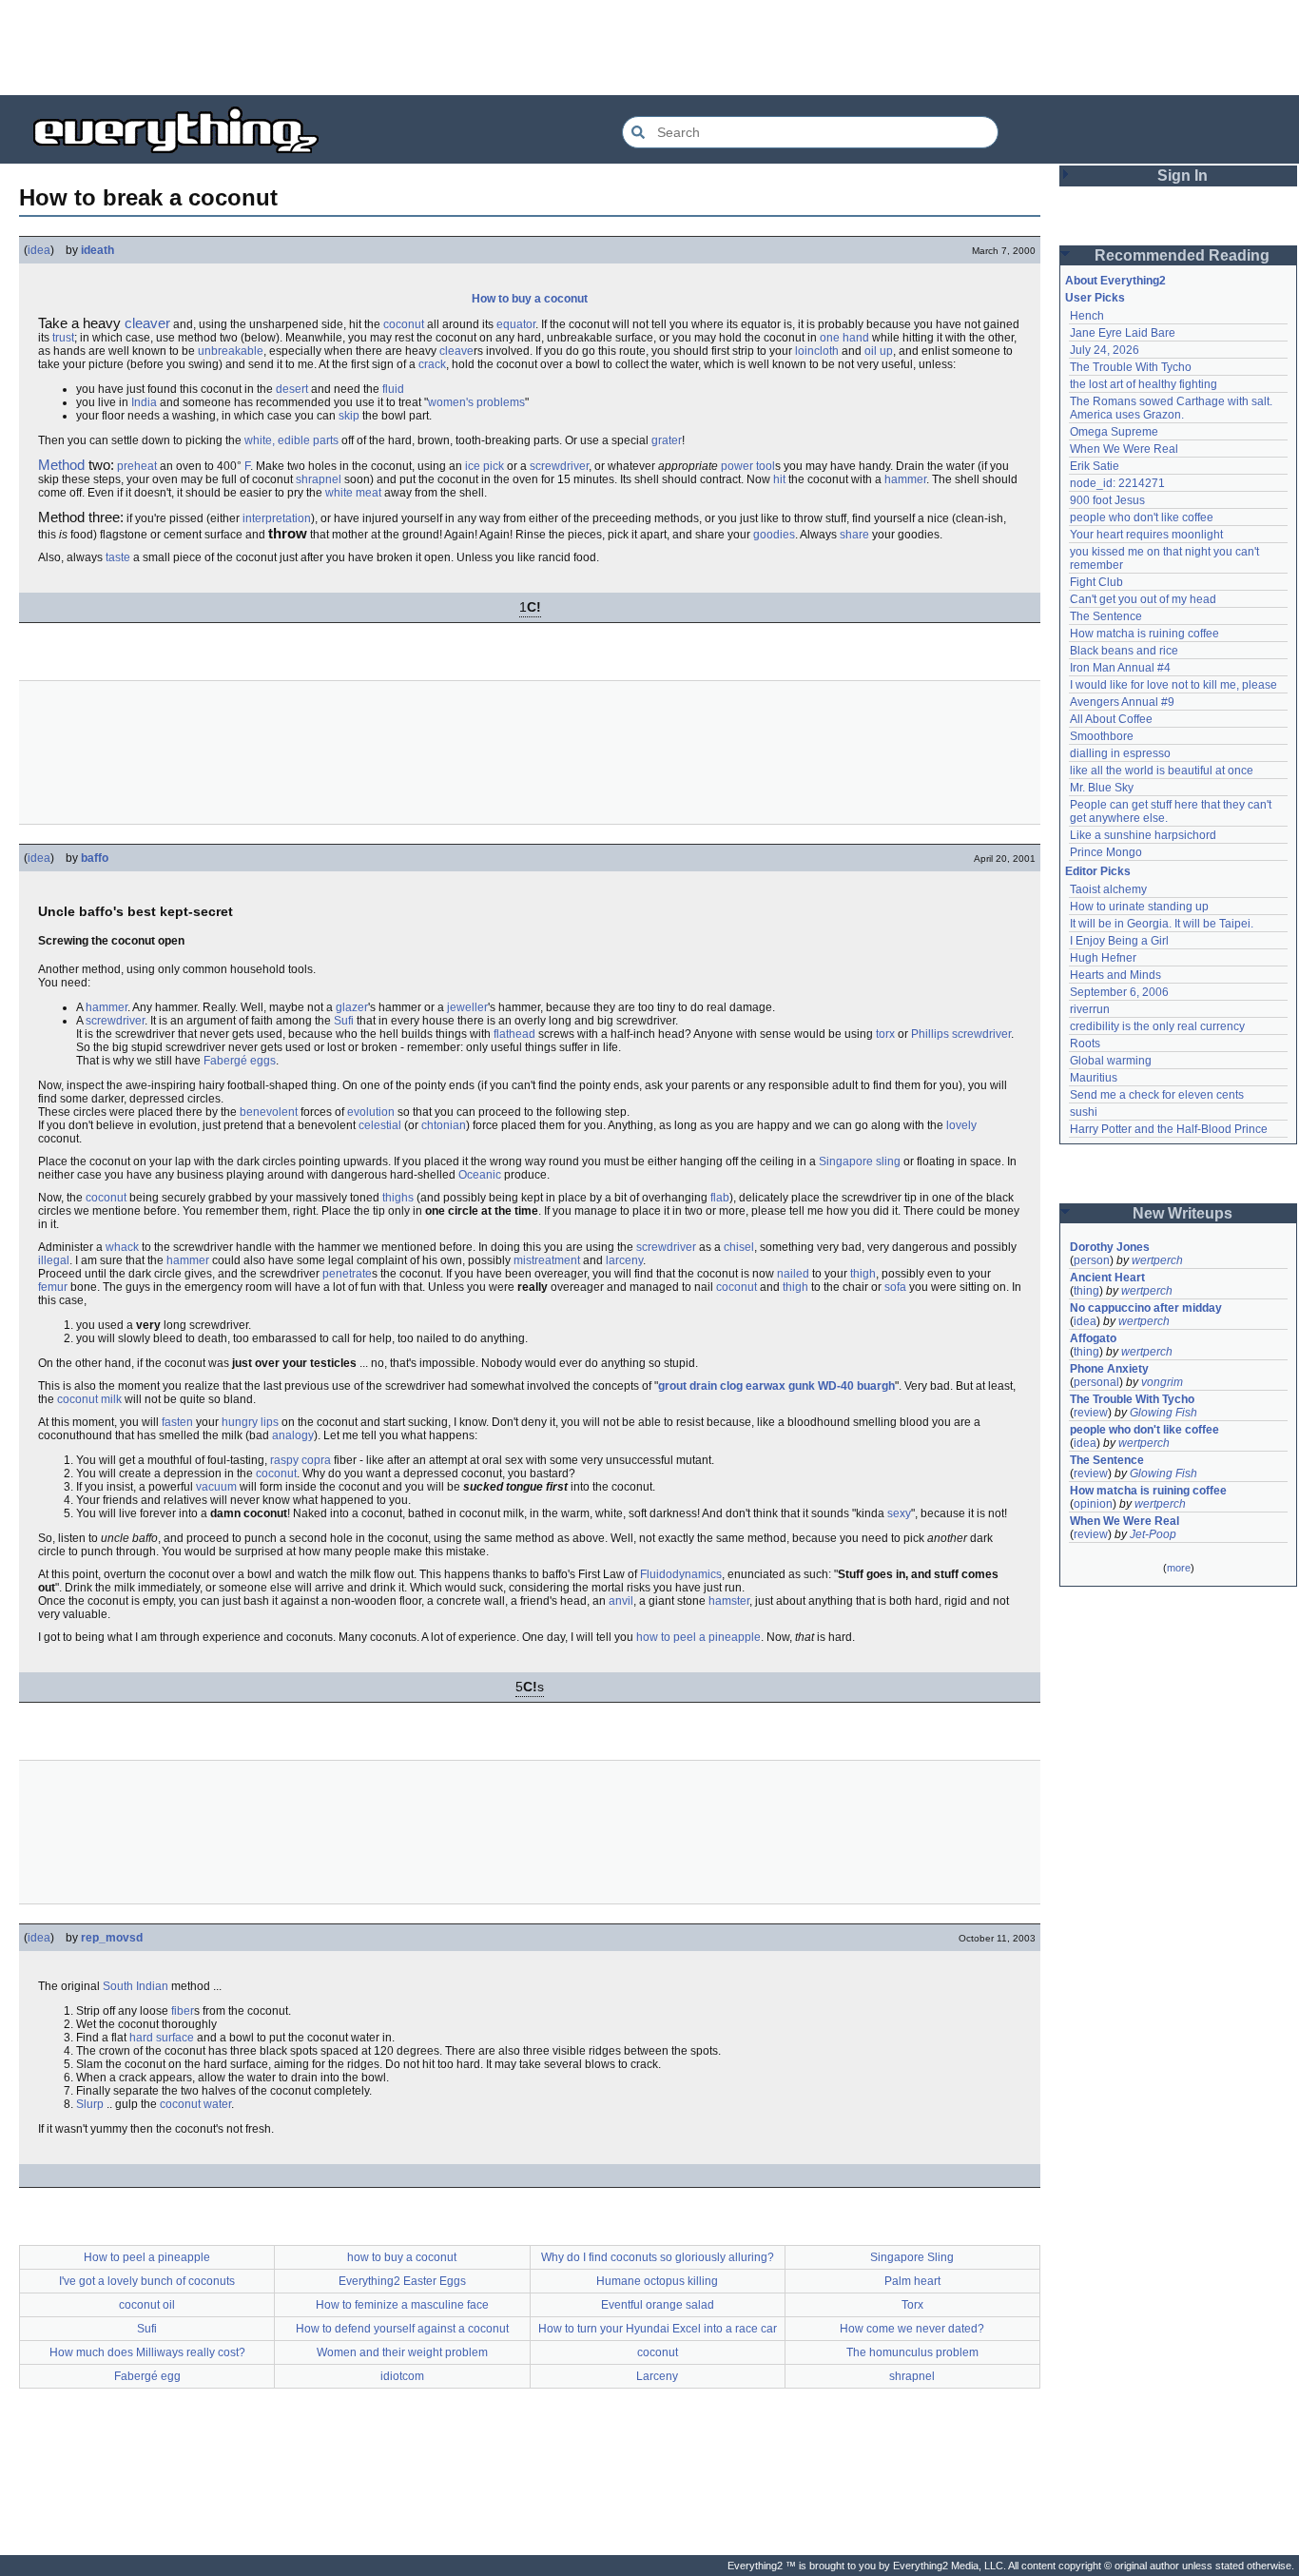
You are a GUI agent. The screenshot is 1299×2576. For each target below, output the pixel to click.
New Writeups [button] (1183, 1213)
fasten (177, 1422)
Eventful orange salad (658, 2305)
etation (293, 518)
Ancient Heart (1107, 1278)
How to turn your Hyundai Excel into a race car (658, 2329)
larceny (624, 1260)
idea (39, 250)
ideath (97, 250)
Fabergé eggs (240, 1061)
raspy (284, 1460)
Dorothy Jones (1110, 1247)
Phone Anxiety (1109, 1369)
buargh (876, 1386)
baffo (95, 858)
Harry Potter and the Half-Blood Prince (1169, 1129)
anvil (621, 1601)
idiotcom (402, 2376)
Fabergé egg (147, 2376)
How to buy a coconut (530, 299)
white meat (353, 493)
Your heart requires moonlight (1146, 535)
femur (53, 1287)
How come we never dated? (912, 2329)
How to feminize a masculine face (402, 2305)
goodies (774, 535)
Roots (1085, 1044)
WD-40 (836, 1386)
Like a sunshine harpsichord (1143, 835)
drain (703, 1386)
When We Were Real (1124, 449)
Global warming (1111, 1061)
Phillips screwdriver (961, 1034)
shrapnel (319, 479)
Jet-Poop (1153, 1534)
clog (731, 1386)
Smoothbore (1102, 736)
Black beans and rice (1124, 651)
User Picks (1095, 298)
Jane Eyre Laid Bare (1123, 333)
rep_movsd (112, 1938)
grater (667, 440)
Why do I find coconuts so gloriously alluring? (658, 2257)
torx (885, 1034)
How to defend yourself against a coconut (402, 2329)
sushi (1084, 1112)
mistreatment (547, 1260)
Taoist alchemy (1108, 889)
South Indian (136, 1986)
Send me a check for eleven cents (1157, 1095)
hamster (729, 1601)
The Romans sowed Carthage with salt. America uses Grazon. (1172, 408)
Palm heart (912, 2281)
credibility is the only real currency (1157, 1026)
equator (516, 324)
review (1091, 1413)
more (1179, 1568)
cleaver (147, 323)
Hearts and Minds (1115, 975)
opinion (1093, 1504)
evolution (371, 1112)
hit (779, 479)
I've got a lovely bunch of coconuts (147, 2281)
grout (672, 1386)
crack (432, 364)
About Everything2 (1115, 281)
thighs (398, 1198)
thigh (863, 1274)
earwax (766, 1386)
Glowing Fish (1163, 1413)
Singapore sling (860, 1161)
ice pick (485, 466)
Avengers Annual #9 (1122, 702)
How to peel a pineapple (147, 2257)
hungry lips (250, 1422)
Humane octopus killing (657, 2281)
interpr (259, 518)
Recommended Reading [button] (1182, 255)
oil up (879, 351)
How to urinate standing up (1139, 907)
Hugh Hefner (1103, 958)
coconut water (195, 2104)
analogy (293, 1435)
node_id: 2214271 (1117, 483)
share (854, 535)
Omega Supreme (1114, 432)
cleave (456, 351)
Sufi (344, 1021)
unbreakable (231, 351)
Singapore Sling (912, 2257)
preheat (137, 466)
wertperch (1157, 1260)
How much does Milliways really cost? (147, 2352)
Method (61, 465)
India (144, 402)
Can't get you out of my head (1143, 599)
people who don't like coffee (1142, 517)
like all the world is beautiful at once (1162, 771)
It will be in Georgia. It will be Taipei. (1162, 924)
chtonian (444, 1125)
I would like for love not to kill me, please (1173, 685)
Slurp (90, 2104)
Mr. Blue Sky (1102, 788)
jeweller (467, 1007)
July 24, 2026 (1105, 350)
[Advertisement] (649, 48)
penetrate (347, 1274)
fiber (183, 2011)
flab (720, 1198)
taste (118, 557)
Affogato (1093, 1338)
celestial (380, 1125)
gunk (802, 1386)
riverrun (1090, 1009)
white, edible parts (291, 440)
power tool (748, 466)
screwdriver (559, 466)
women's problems (476, 402)
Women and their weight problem (402, 2352)
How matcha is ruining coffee (1144, 634)
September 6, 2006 (1119, 992)
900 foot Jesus (1107, 500)
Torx (912, 2305)
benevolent (269, 1112)
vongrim (1162, 1382)
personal (1096, 1382)
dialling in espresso (1120, 753)
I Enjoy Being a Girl (1119, 941)
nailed (793, 1274)
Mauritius (1094, 1078)
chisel (739, 1247)
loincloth (817, 351)
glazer (352, 1007)
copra (316, 1460)
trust (63, 338)
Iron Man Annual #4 (1120, 668)
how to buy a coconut (402, 2257)
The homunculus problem (912, 2352)
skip (349, 416)
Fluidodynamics (681, 1574)
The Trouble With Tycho (1131, 367)
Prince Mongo (1106, 852)
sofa (895, 1287)
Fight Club (1096, 582)
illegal (54, 1260)
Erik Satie (1095, 466)
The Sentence (1106, 616)
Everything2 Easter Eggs (402, 2281)
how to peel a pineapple (698, 1637)
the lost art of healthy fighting (1144, 384)
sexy (899, 1513)
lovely (961, 1125)
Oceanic (480, 1175)
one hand (844, 338)
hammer (905, 479)
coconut (404, 324)
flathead (514, 1034)
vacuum (216, 1487)
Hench (1087, 316)
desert (292, 389)
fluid (393, 389)
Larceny (657, 2376)
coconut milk (89, 1399)
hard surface (162, 2038)
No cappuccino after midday (1146, 1308)
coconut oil (147, 2305)
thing (1086, 1291)
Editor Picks (1098, 871)
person (1092, 1260)
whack (122, 1247)
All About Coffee (1111, 719)
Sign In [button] (1183, 176)
